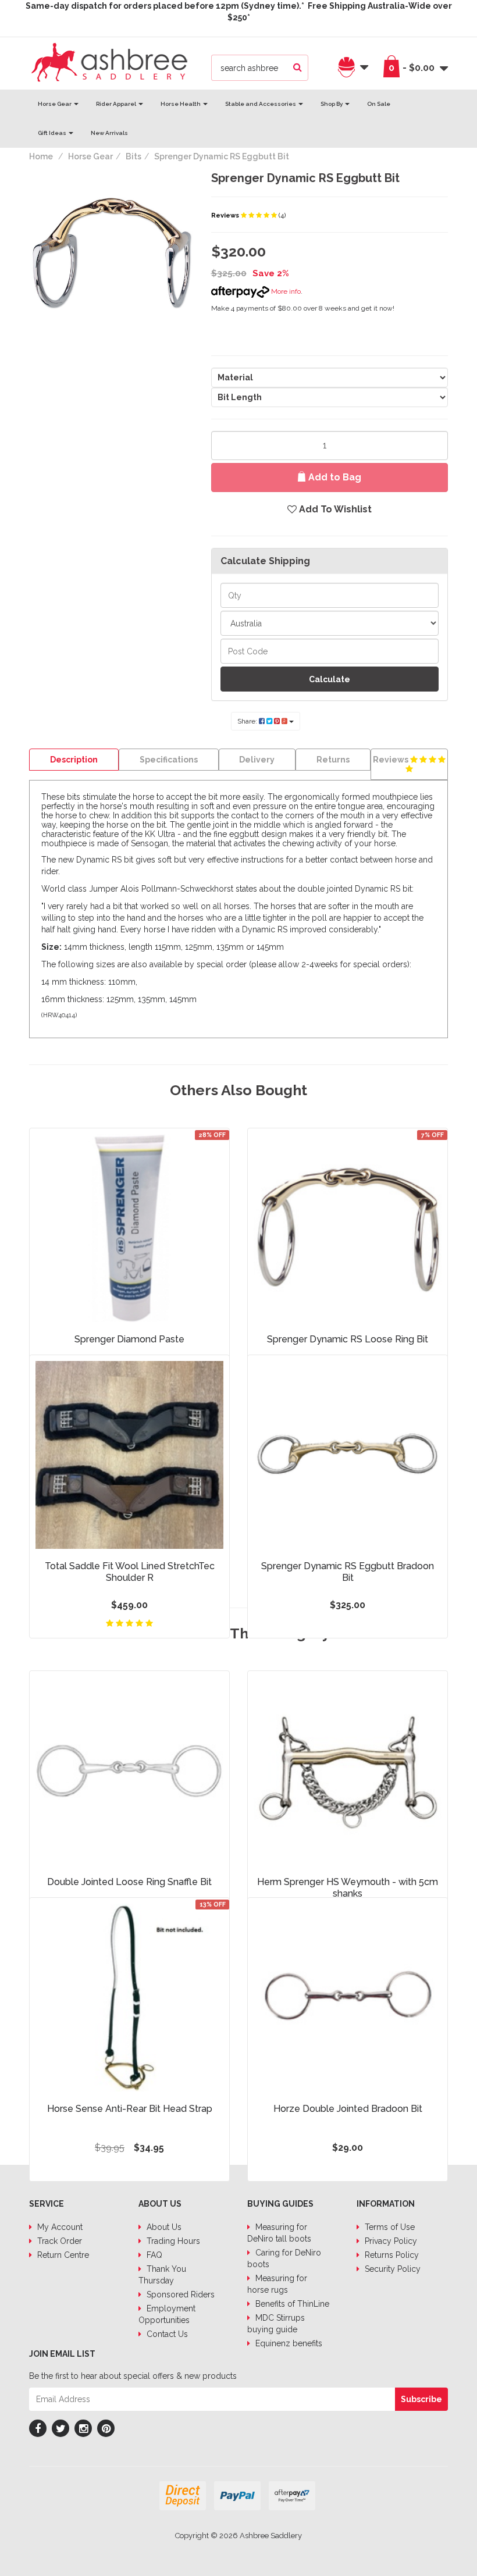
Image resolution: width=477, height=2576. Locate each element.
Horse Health (181, 104)
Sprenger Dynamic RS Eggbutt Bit (222, 156)
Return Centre (62, 2255)
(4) (282, 215)
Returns (333, 760)
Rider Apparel (117, 104)
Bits (134, 156)
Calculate (330, 679)
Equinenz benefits (288, 2343)
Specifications (169, 760)
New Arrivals (109, 133)
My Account (59, 2227)
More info (285, 291)
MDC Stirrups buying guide (276, 2324)
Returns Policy (391, 2255)
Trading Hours (172, 2241)
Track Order (58, 2241)
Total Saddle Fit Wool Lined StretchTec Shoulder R (130, 1572)
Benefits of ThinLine (291, 2304)
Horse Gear (55, 104)
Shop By (332, 104)
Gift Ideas (53, 133)
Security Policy (391, 2269)
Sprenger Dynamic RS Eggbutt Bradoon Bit (348, 1572)
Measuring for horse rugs (277, 2284)
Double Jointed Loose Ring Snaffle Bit (129, 1882)
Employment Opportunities (167, 2314)
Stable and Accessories (261, 104)
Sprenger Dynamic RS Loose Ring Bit (348, 1339)
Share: (248, 721)
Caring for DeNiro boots (284, 2258)
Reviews (226, 215)
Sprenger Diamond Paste (129, 1339)
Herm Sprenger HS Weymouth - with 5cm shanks (348, 1888)
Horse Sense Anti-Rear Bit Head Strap (130, 2109)
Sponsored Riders (179, 2294)
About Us (163, 2227)
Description (74, 760)
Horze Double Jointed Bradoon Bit (348, 2109)
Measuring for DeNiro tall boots (279, 2233)
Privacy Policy (390, 2241)
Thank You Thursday (162, 2275)
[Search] (298, 68)
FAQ (153, 2255)
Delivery (257, 760)
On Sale (379, 104)
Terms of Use (389, 2227)
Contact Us (166, 2334)
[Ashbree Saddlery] (109, 61)
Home (41, 156)
